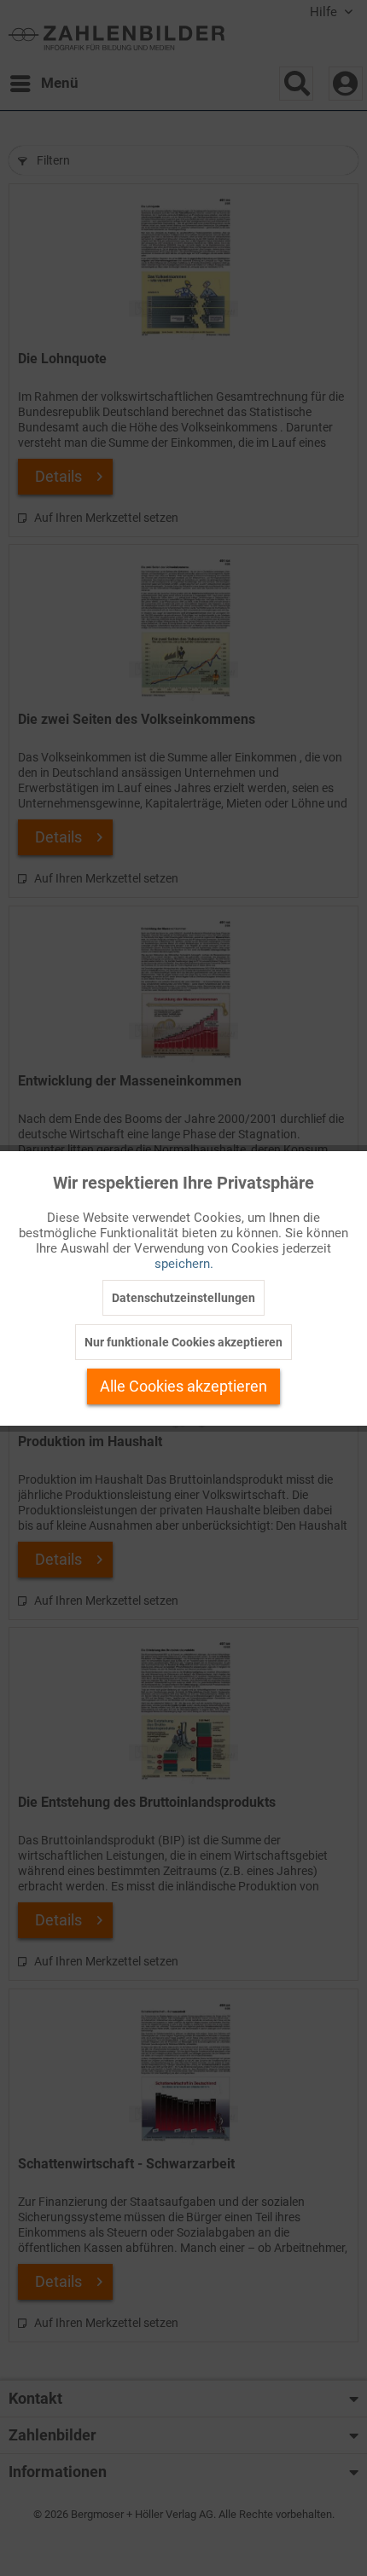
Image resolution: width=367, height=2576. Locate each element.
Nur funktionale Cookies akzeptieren (183, 1342)
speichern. (184, 1264)
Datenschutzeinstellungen (183, 1298)
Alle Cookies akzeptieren (183, 1386)
